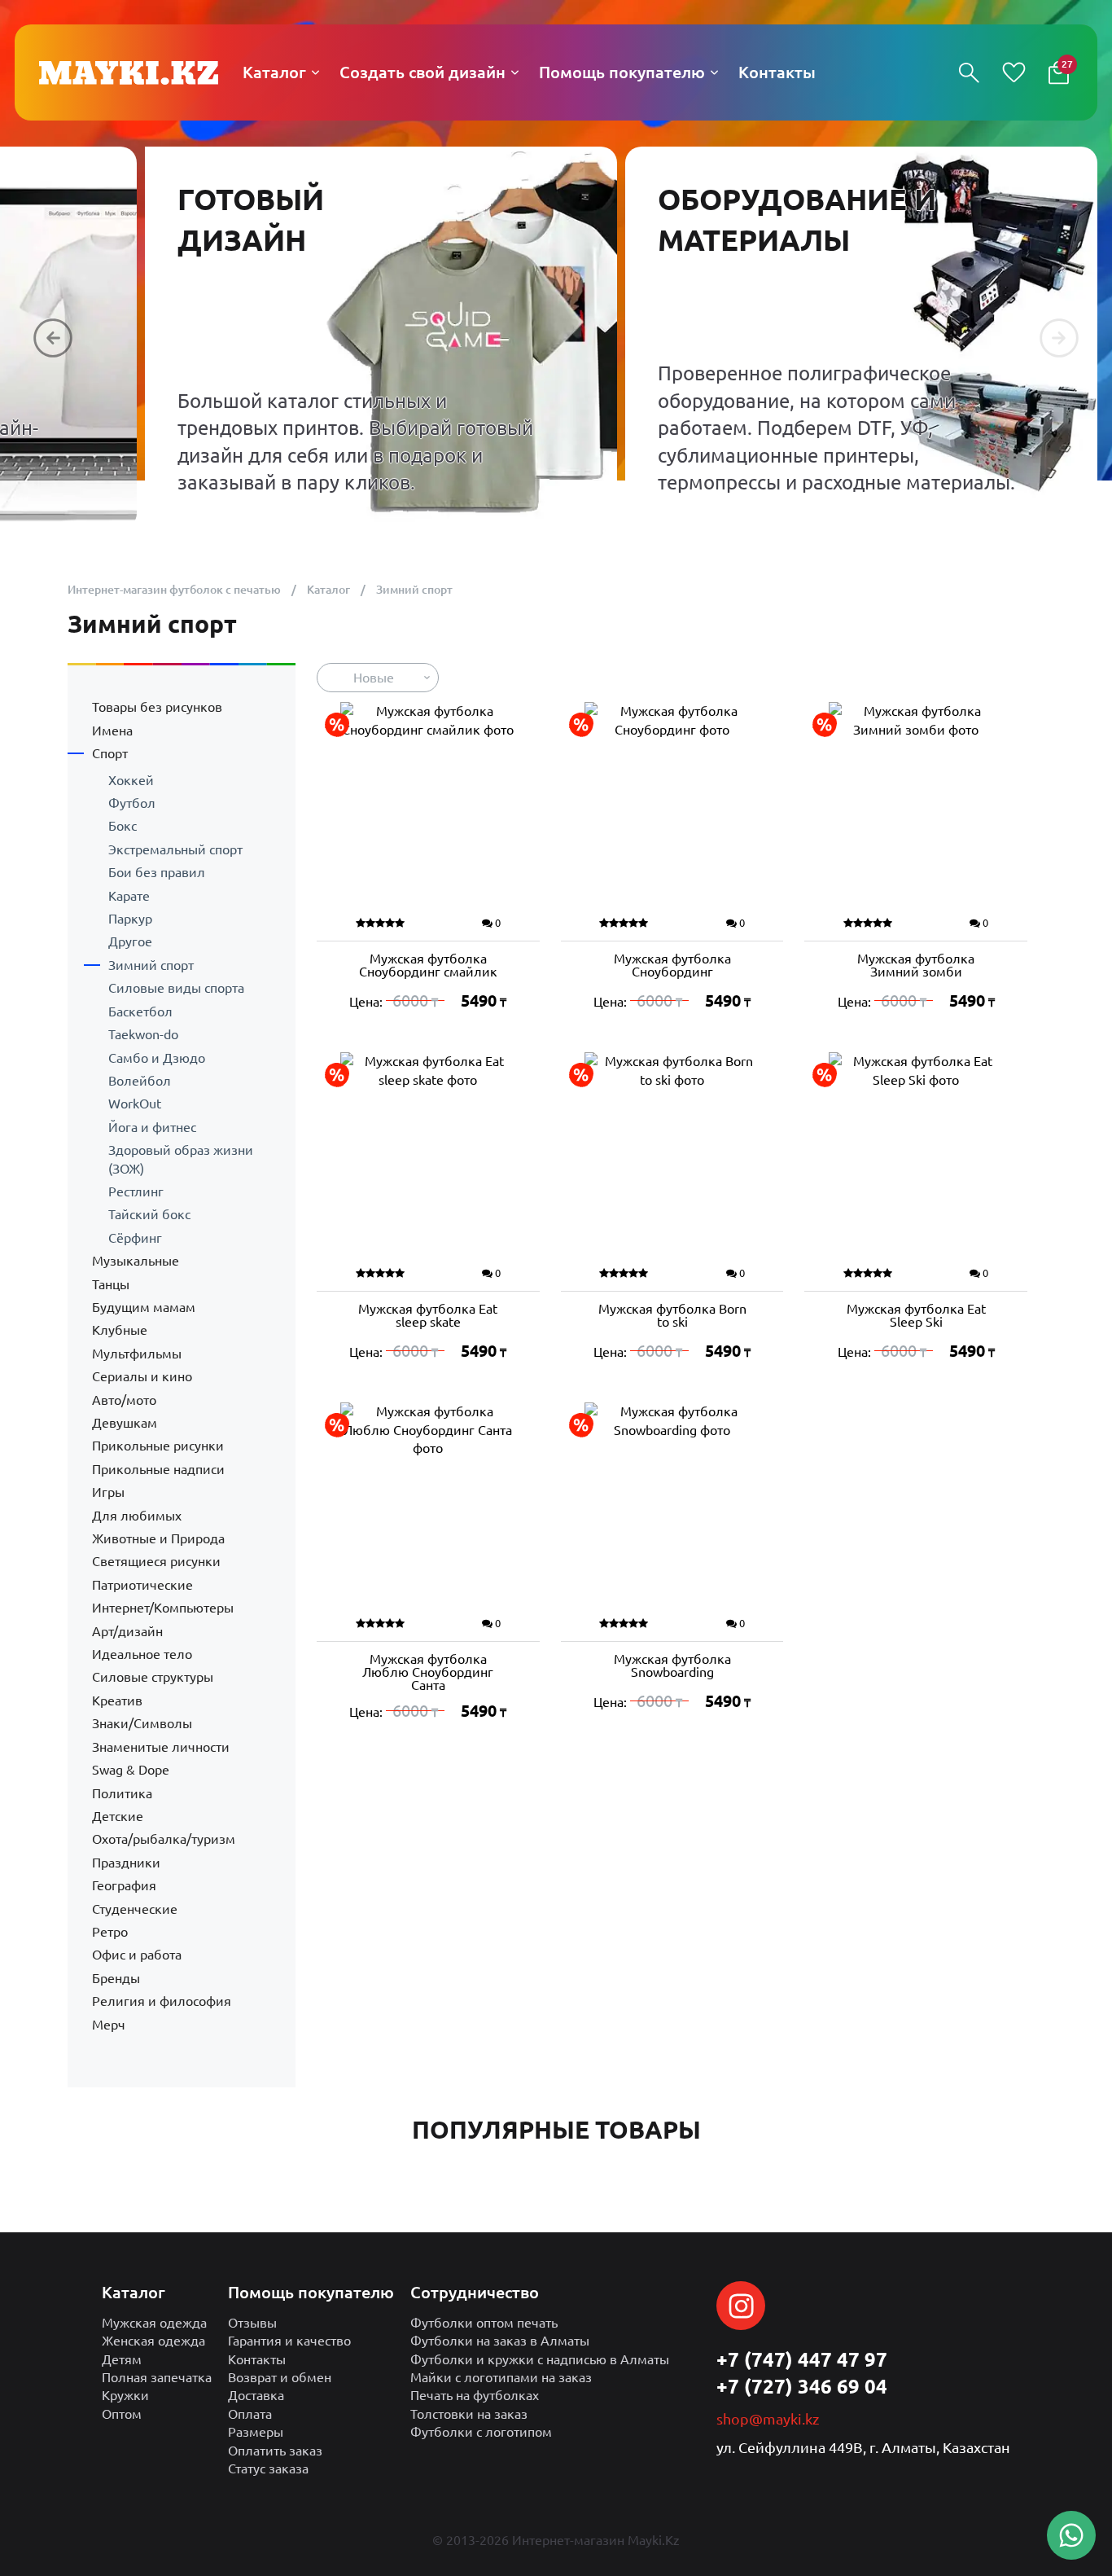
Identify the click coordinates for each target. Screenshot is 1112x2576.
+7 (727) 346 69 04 (802, 2387)
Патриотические (142, 1585)
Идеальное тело (142, 1654)
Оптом (122, 2414)
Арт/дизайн (127, 1631)
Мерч (109, 2025)
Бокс (123, 826)
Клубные (120, 1330)
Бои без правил (157, 872)
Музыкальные (136, 1261)
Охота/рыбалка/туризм (164, 1839)
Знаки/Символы (142, 1723)
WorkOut (135, 1104)
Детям (122, 2359)
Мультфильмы (137, 1354)
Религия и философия (162, 2001)
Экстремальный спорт (175, 849)
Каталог (328, 590)
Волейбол (140, 1081)
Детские (118, 1816)
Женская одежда (153, 2341)
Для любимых (137, 1516)
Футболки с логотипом (481, 2432)
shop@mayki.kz (768, 2419)
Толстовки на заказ (469, 2414)
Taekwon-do (143, 1034)
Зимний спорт (151, 965)
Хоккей (131, 780)
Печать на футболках (475, 2395)
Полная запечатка (157, 2377)
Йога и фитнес (152, 1127)
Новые (374, 678)
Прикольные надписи (158, 1469)
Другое (130, 941)
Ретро (110, 1932)
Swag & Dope (131, 1770)
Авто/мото (124, 1400)
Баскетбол (140, 1012)
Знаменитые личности (161, 1747)
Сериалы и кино (142, 1376)
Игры (108, 1492)
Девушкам (125, 1423)
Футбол (132, 803)
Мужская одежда (154, 2323)
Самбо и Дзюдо (157, 1058)
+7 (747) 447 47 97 (802, 2360)
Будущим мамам (144, 1307)
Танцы (111, 1284)
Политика (122, 1793)
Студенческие (135, 1909)
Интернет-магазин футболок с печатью (174, 590)
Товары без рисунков (157, 707)
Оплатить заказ (275, 2451)
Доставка (256, 2395)
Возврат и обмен (280, 2377)
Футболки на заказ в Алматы (500, 2341)
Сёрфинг (135, 1238)
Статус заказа (268, 2468)
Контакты (257, 2359)
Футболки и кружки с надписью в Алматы (540, 2359)
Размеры (256, 2432)
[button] (53, 338)
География (124, 1885)
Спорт (110, 753)
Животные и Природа (158, 1538)
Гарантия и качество (289, 2341)
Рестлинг (136, 1191)
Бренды (116, 1978)
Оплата (250, 2414)
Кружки (125, 2395)
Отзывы (252, 2323)
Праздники (126, 1863)
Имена (112, 731)
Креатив (117, 1701)
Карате (129, 896)
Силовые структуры (153, 1677)
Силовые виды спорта (176, 988)
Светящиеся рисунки (156, 1561)
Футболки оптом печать (484, 2323)
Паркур (130, 919)
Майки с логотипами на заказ (501, 2377)
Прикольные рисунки (158, 1446)
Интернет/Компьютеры (163, 1608)
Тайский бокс (149, 1214)
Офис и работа (137, 1955)
